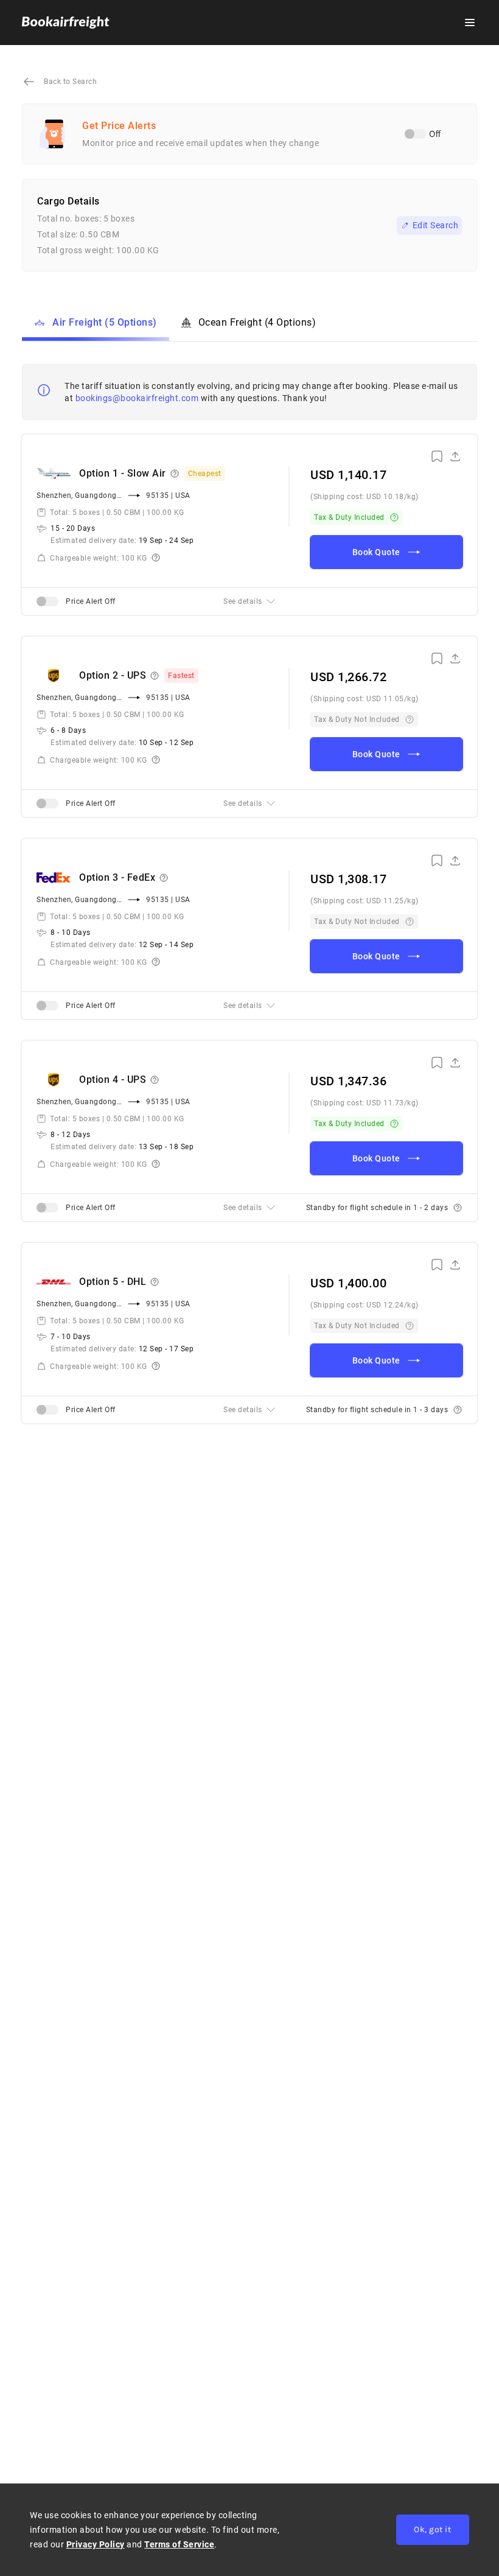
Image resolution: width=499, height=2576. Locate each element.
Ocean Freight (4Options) (257, 322)
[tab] (249, 601)
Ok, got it (432, 2529)
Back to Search (70, 82)
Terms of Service (179, 2544)
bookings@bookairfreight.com (137, 398)
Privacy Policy (96, 2544)
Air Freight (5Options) (105, 322)
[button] (470, 23)
